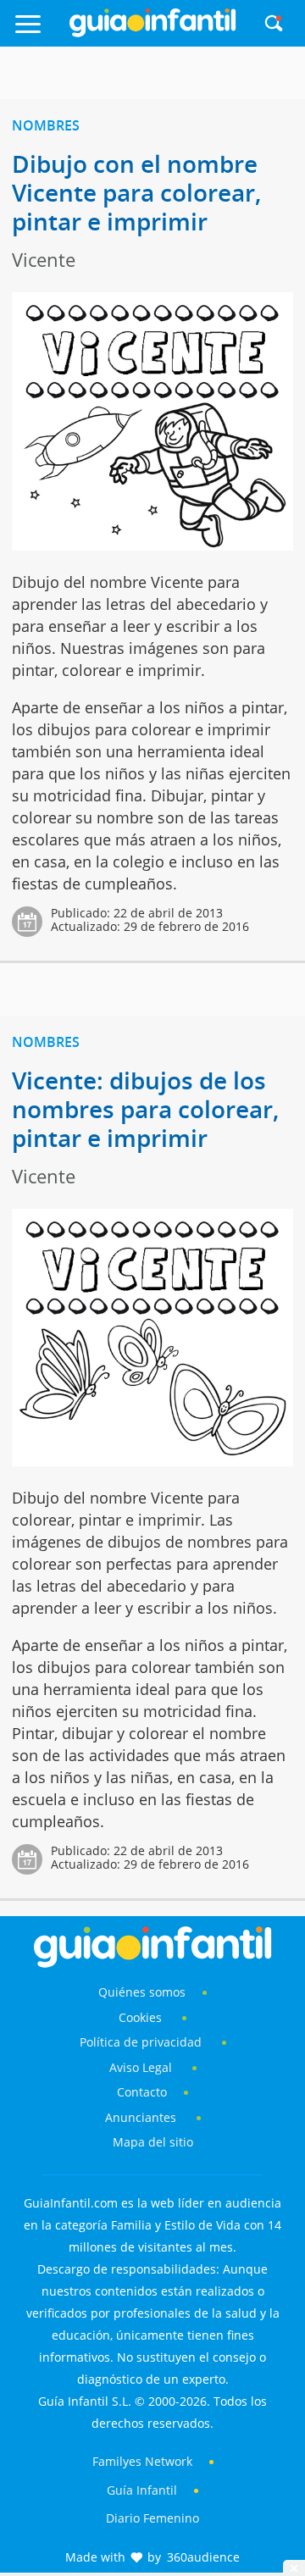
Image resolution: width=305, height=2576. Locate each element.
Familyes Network (142, 2461)
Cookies (142, 2017)
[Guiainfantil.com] (152, 33)
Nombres (46, 125)
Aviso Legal (141, 2067)
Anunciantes (141, 2117)
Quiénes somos (142, 1992)
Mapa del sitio (153, 2142)
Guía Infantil (142, 2490)
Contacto (142, 2092)
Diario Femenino (152, 2518)
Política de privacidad (142, 2042)
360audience (203, 2557)
